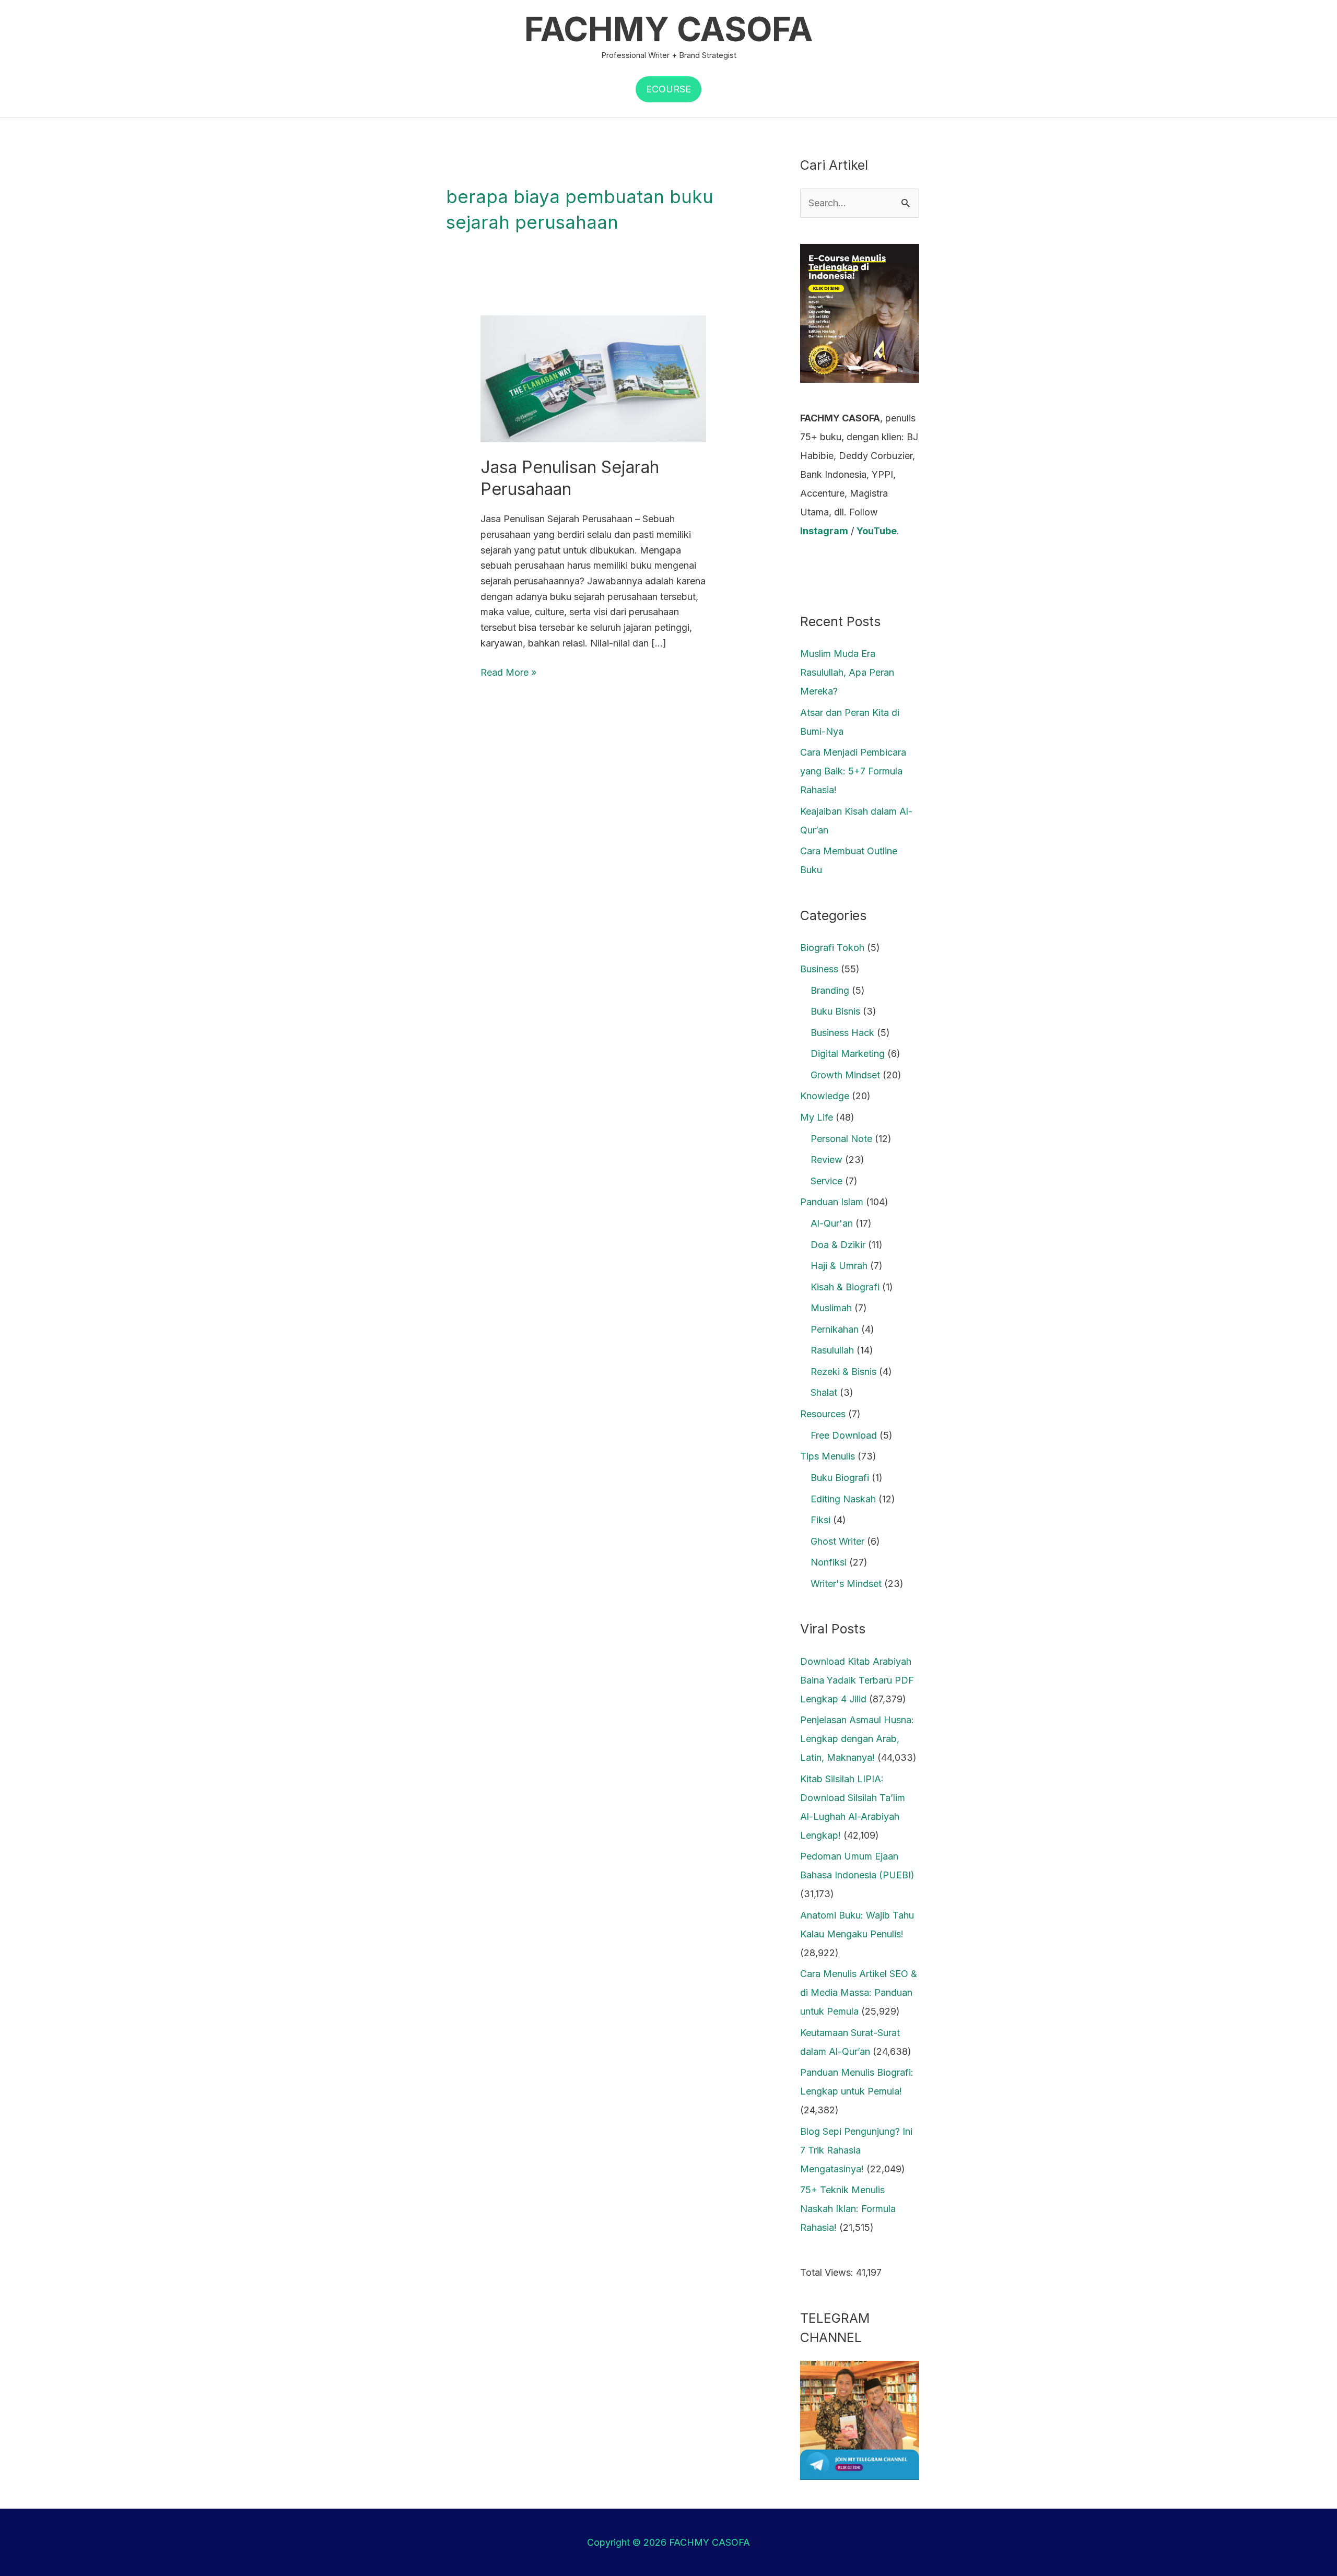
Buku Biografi (840, 1478)
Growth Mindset (845, 1075)
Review (826, 1160)
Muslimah (831, 1308)
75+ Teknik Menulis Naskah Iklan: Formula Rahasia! (848, 2209)
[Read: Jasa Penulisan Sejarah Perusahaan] (593, 378)
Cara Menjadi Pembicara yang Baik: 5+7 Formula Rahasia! (853, 771)
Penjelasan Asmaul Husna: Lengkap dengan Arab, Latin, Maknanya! (857, 1739)
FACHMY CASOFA (668, 29)
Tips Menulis (828, 1456)
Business (819, 969)
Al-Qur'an (832, 1223)
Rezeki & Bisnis (843, 1372)
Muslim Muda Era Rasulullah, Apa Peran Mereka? (847, 672)
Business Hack (842, 1033)
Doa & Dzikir (838, 1245)
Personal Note (841, 1139)
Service (826, 1181)
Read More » (508, 671)
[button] (668, 89)
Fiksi (820, 1520)
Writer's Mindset (846, 1584)
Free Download (844, 1435)
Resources (823, 1414)
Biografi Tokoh (832, 948)
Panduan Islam (832, 1202)
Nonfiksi (829, 1562)
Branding (830, 990)
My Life (817, 1117)
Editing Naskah (843, 1499)
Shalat (824, 1392)
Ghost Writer (837, 1541)
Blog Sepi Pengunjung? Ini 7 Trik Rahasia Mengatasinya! (856, 2150)
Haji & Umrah (839, 1266)
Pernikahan (835, 1329)
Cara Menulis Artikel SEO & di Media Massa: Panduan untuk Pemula (859, 1992)
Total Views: (828, 2272)
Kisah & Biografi (845, 1287)
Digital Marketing (848, 1054)
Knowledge (825, 1096)
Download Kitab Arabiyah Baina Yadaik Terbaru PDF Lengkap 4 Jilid (857, 1680)
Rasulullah (832, 1350)
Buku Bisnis (835, 1011)
